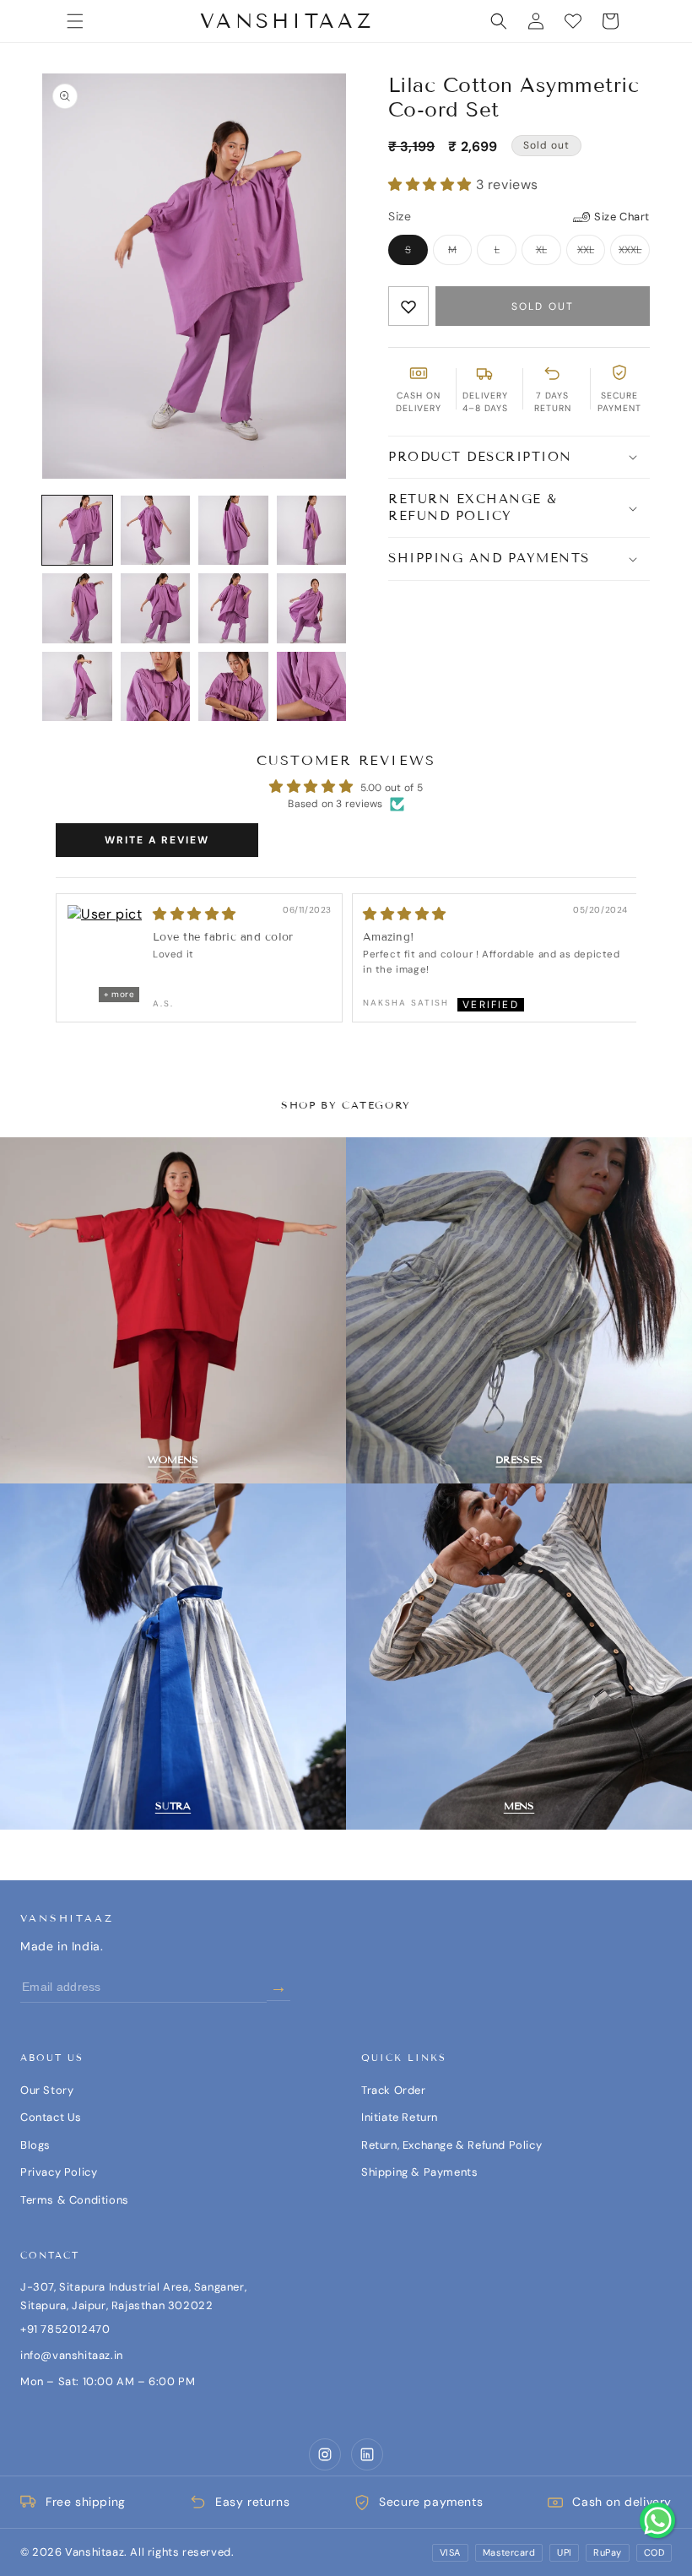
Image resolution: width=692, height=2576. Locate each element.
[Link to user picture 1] (105, 955)
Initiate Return (400, 2117)
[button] (75, 21)
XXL (592, 252)
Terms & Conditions (75, 2200)
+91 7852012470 (65, 2329)
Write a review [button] (157, 840)
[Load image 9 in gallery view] (77, 687)
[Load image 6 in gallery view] (156, 608)
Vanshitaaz (67, 1918)
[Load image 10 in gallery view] (156, 687)
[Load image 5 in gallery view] (77, 608)
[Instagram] (325, 2454)
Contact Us (51, 2117)
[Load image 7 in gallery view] (233, 608)
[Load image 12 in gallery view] (312, 687)
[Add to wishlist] (408, 306)
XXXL (634, 252)
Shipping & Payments (419, 2172)
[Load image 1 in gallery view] (77, 531)
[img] (405, 914)
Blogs (35, 2145)
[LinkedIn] (367, 2454)
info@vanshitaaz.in (72, 2355)
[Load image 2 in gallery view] (156, 531)
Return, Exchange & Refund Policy (451, 2145)
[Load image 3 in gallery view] (233, 531)
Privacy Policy (59, 2172)
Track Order (394, 2090)
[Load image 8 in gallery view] (312, 608)
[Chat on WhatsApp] (657, 2520)
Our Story (47, 2090)
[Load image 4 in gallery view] (312, 531)
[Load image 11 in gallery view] (233, 687)
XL (549, 252)
